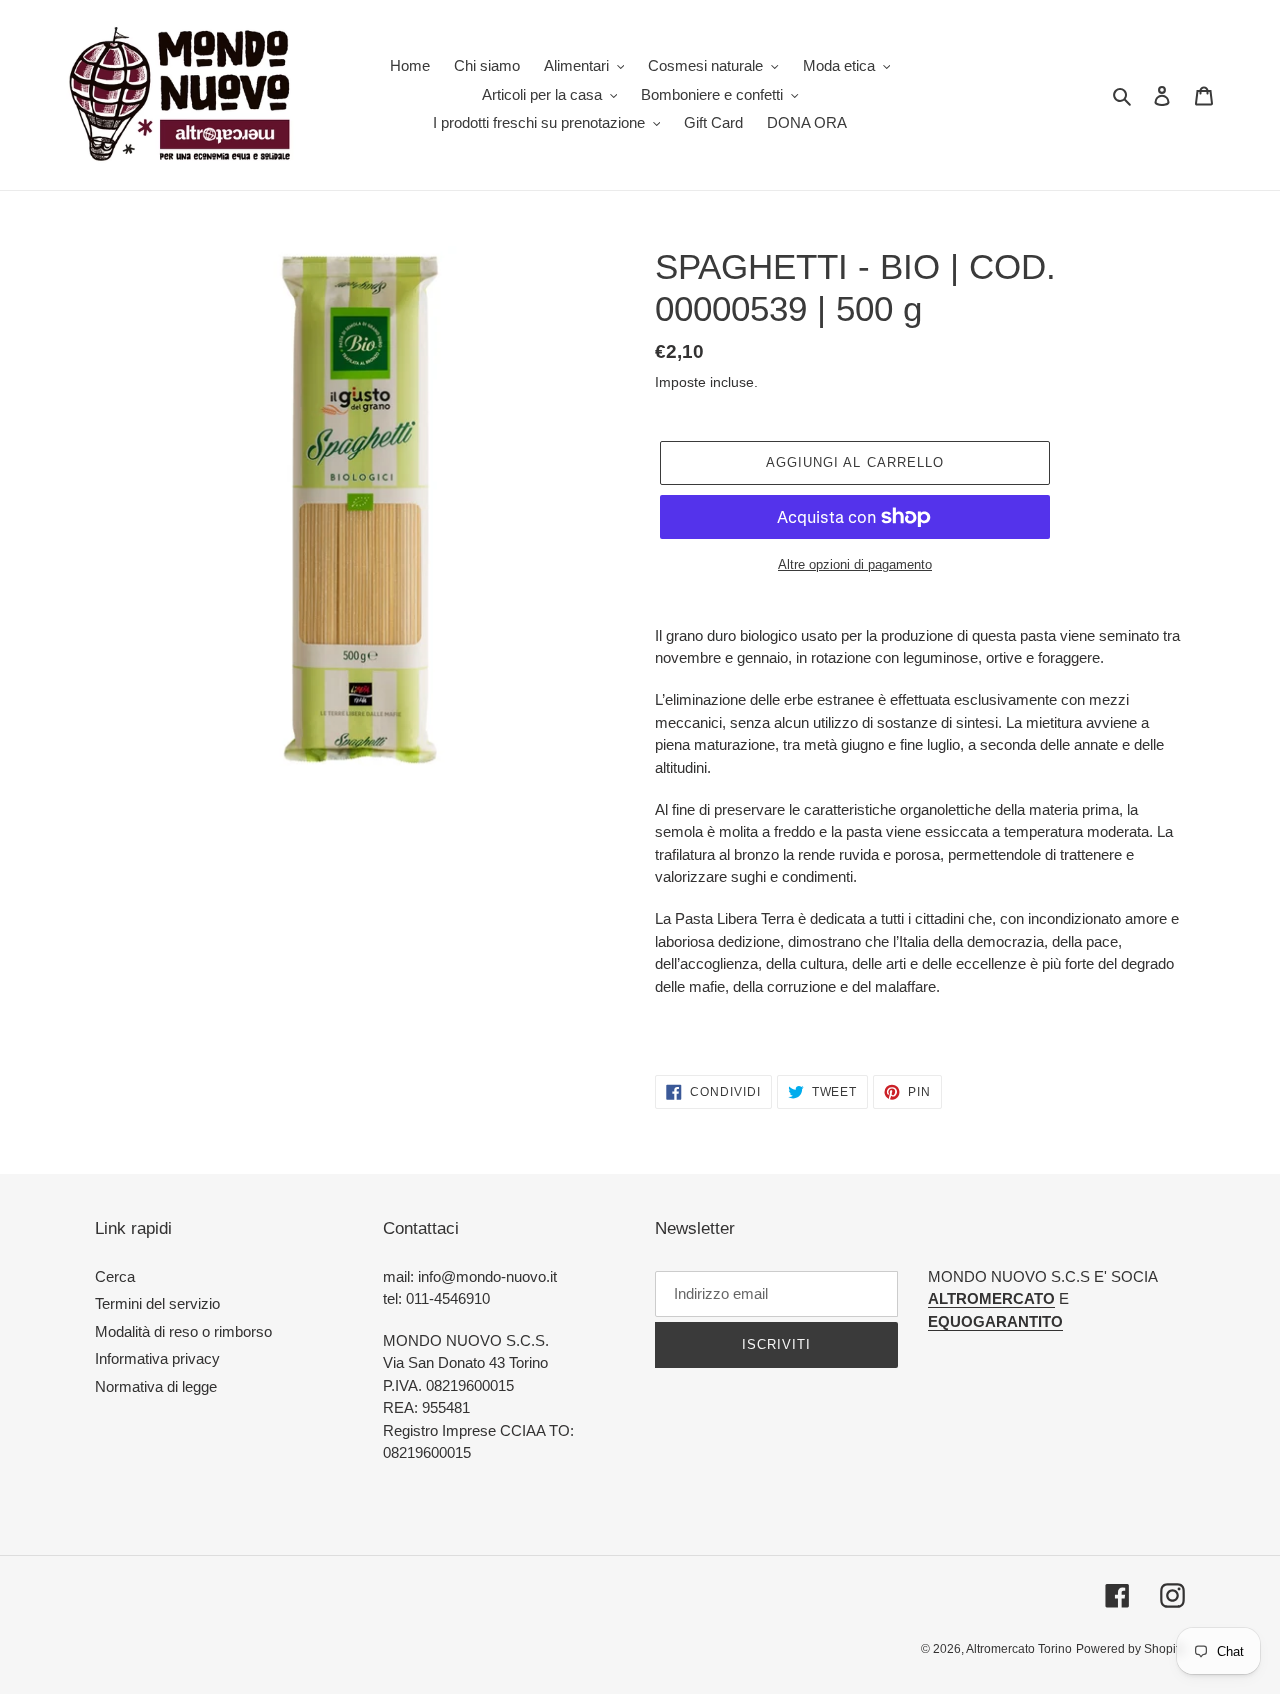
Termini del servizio (157, 1303)
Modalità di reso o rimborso (183, 1331)
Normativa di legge (156, 1386)
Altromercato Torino (1019, 1649)
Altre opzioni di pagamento (855, 564)
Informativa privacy (157, 1358)
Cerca (115, 1276)
